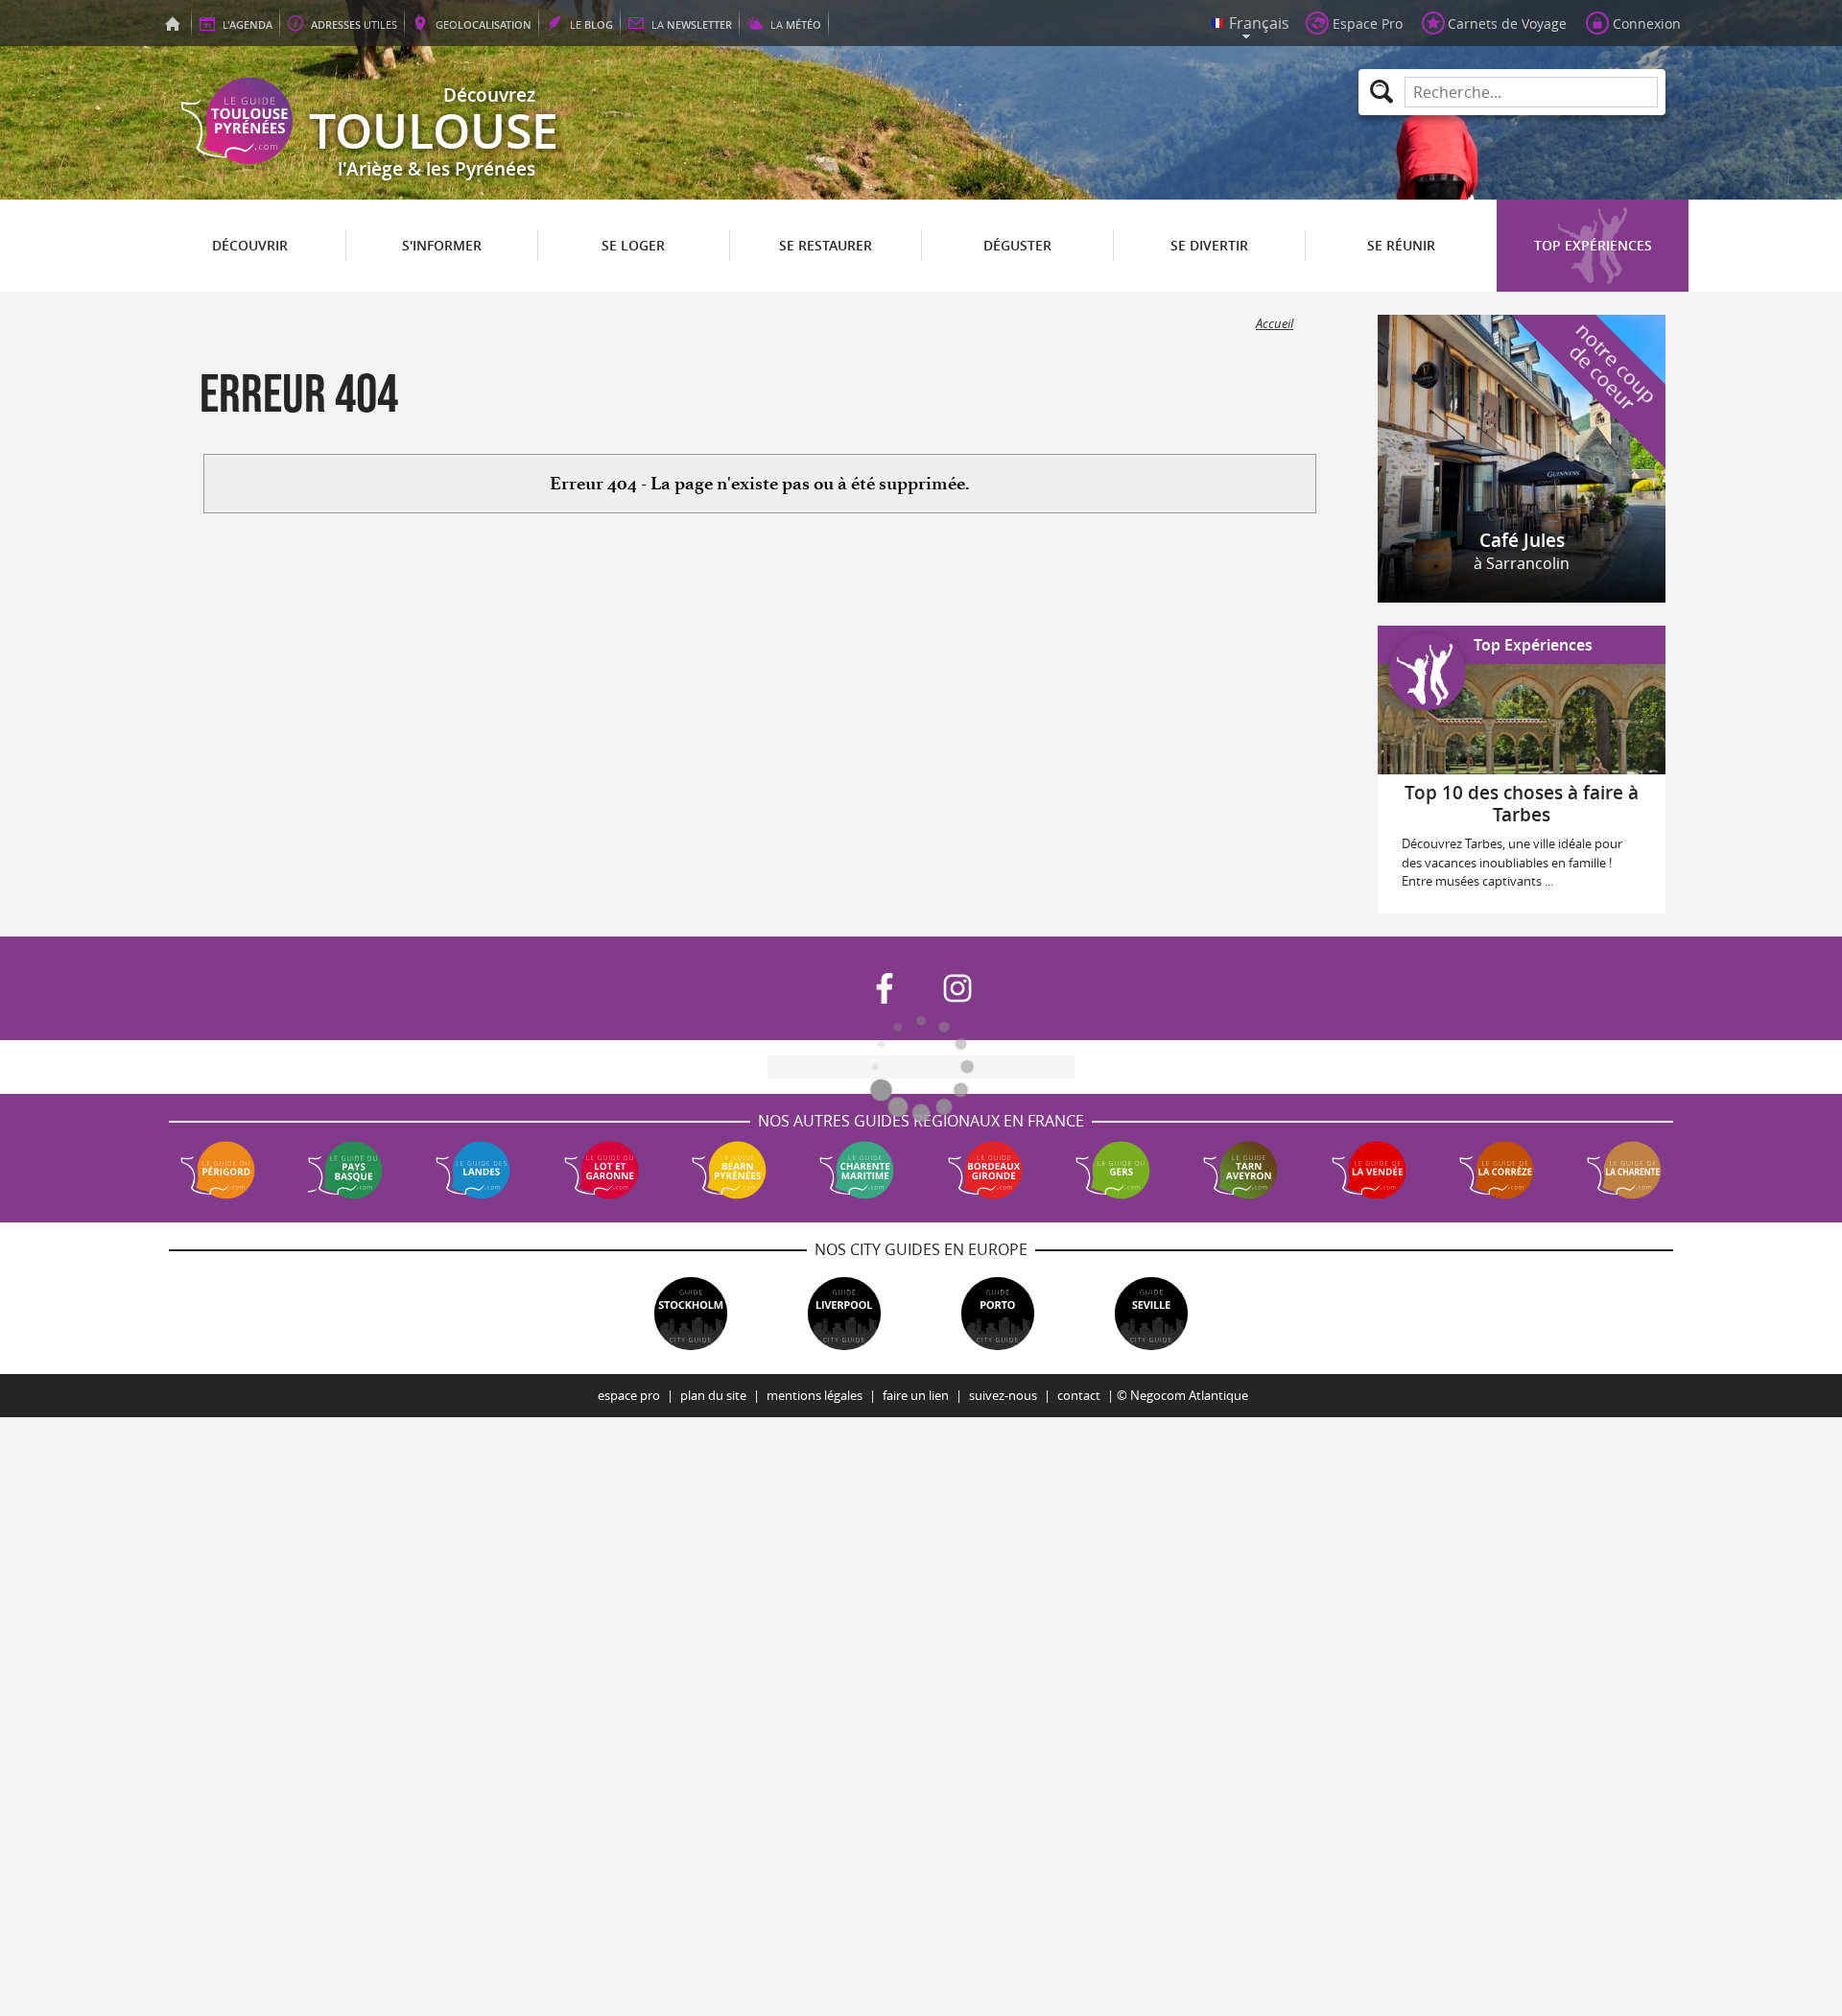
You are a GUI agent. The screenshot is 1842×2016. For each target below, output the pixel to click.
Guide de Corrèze (1497, 1170)
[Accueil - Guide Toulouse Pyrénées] (173, 23)
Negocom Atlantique (1189, 1396)
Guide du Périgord (218, 1170)
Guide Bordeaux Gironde (985, 1170)
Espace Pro (629, 1396)
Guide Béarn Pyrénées (729, 1170)
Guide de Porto (998, 1314)
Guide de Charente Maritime (857, 1170)
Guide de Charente (1624, 1170)
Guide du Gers (1113, 1170)
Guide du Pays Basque (345, 1170)
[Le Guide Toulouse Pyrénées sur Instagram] (957, 988)
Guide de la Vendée (1369, 1170)
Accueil (1275, 324)
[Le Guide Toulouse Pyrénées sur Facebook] (885, 988)
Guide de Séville (1151, 1314)
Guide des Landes (473, 1170)
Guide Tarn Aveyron (1240, 1170)
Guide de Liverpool (844, 1314)
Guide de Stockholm (691, 1314)
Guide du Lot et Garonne (602, 1170)
